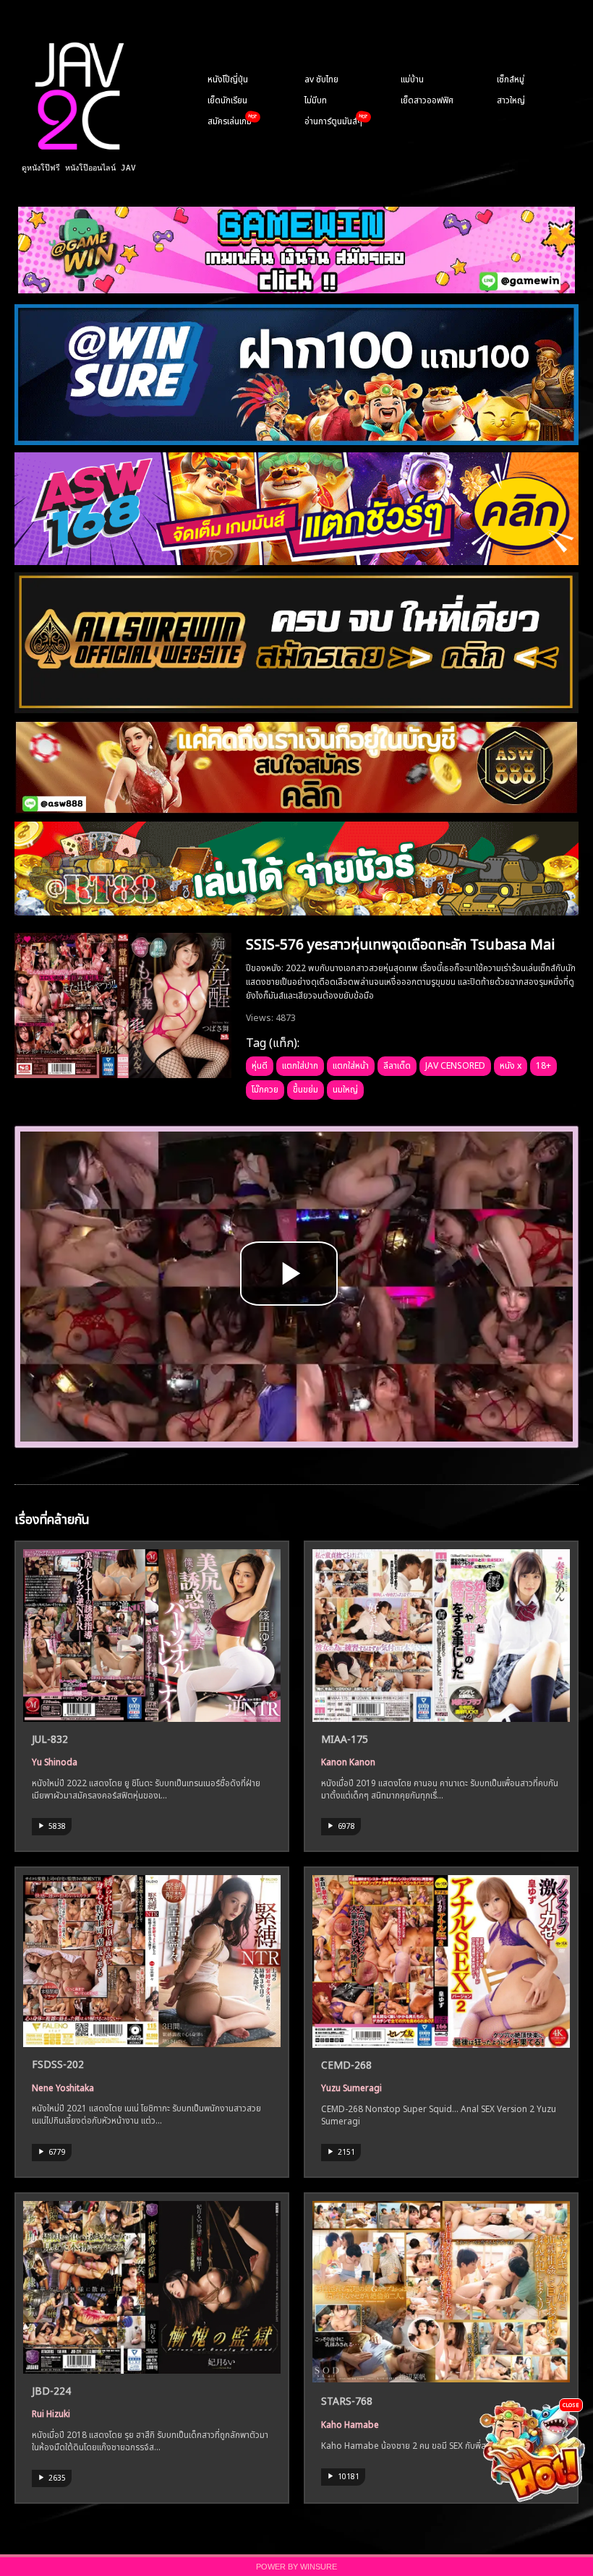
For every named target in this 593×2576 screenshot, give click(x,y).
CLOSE (571, 2404)
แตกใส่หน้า (351, 1064)
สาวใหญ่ (511, 99)
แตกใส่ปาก (300, 1064)
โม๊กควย (265, 1088)
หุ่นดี (260, 1064)
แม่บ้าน (412, 78)
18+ (543, 1064)
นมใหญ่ (345, 1088)
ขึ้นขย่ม (306, 1088)
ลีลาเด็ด (397, 1064)
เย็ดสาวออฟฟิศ (427, 99)
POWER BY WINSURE (296, 2567)
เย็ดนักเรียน (227, 99)
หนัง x (511, 1064)
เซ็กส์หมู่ (511, 78)
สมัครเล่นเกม (230, 120)
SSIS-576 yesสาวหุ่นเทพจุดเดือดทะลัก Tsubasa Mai (400, 942)
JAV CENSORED (455, 1064)
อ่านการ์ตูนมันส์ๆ (333, 120)
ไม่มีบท (316, 99)
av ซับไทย (321, 78)
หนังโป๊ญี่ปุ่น (228, 78)
